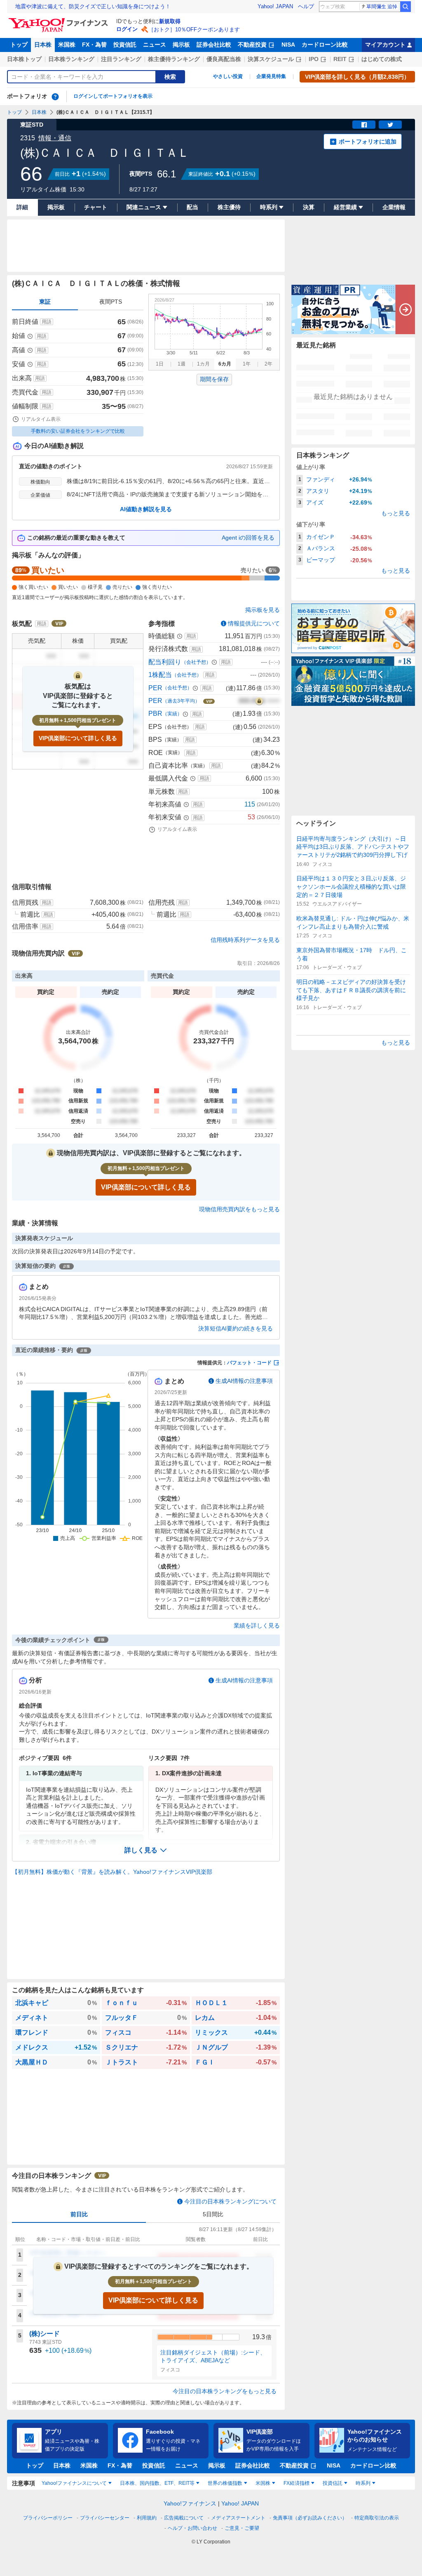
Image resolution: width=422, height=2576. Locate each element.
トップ (19, 45)
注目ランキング (121, 59)
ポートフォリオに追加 (368, 142)
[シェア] (364, 125)
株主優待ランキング (174, 59)
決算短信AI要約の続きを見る (236, 1328)
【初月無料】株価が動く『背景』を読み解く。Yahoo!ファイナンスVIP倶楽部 (112, 1872)
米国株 (67, 45)
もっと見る (396, 513)
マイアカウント (385, 45)
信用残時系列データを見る (245, 940)
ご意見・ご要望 (242, 2528)
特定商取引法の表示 (377, 2518)
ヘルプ (306, 6)
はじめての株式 (382, 59)
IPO (314, 59)
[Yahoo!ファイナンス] (60, 20)
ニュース (155, 45)
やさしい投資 (228, 76)
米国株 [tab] (263, 2483)
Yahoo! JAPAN (275, 6)
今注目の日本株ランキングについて (230, 2201)
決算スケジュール (271, 59)
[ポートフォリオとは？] (55, 97)
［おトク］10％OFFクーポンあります (194, 29)
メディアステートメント (238, 2518)
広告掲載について (184, 2518)
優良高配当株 (224, 59)
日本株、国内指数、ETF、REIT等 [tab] (157, 2483)
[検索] (406, 7)
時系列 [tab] (363, 2483)
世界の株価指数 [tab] (225, 2483)
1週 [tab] (182, 364)
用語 (47, 322)
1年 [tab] (247, 364)
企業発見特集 (271, 76)
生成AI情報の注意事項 (244, 1381)
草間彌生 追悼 (382, 7)
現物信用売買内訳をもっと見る (239, 1209)
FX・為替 (94, 45)
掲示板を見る (263, 610)
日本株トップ (24, 59)
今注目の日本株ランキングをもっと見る (225, 2391)
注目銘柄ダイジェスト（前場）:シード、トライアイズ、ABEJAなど (213, 2357)
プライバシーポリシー (48, 2518)
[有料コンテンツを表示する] (259, 701)
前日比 (79, 2214)
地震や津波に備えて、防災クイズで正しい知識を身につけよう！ (93, 6)
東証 (45, 302)
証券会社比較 (214, 45)
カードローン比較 (325, 45)
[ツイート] (390, 125)
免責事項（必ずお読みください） (310, 2518)
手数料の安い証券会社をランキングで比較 (78, 431)
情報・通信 (55, 138)
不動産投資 (252, 45)
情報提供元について (254, 623)
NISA (288, 45)
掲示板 (181, 45)
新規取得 (170, 21)
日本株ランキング (71, 59)
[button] (146, 1850)
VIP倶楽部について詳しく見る (78, 738)
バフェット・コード (249, 1363)
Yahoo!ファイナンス (190, 2503)
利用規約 (147, 2518)
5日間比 (213, 2214)
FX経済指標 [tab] (297, 2483)
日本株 (43, 45)
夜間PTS (111, 302)
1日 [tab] (160, 364)
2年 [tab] (268, 364)
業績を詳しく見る (257, 1625)
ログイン (127, 29)
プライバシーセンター (105, 2518)
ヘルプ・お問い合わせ (192, 2528)
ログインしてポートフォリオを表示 (113, 96)
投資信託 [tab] (333, 2483)
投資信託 (125, 45)
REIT (340, 59)
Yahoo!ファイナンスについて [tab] (74, 2483)
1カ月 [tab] (203, 364)
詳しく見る (141, 1850)
